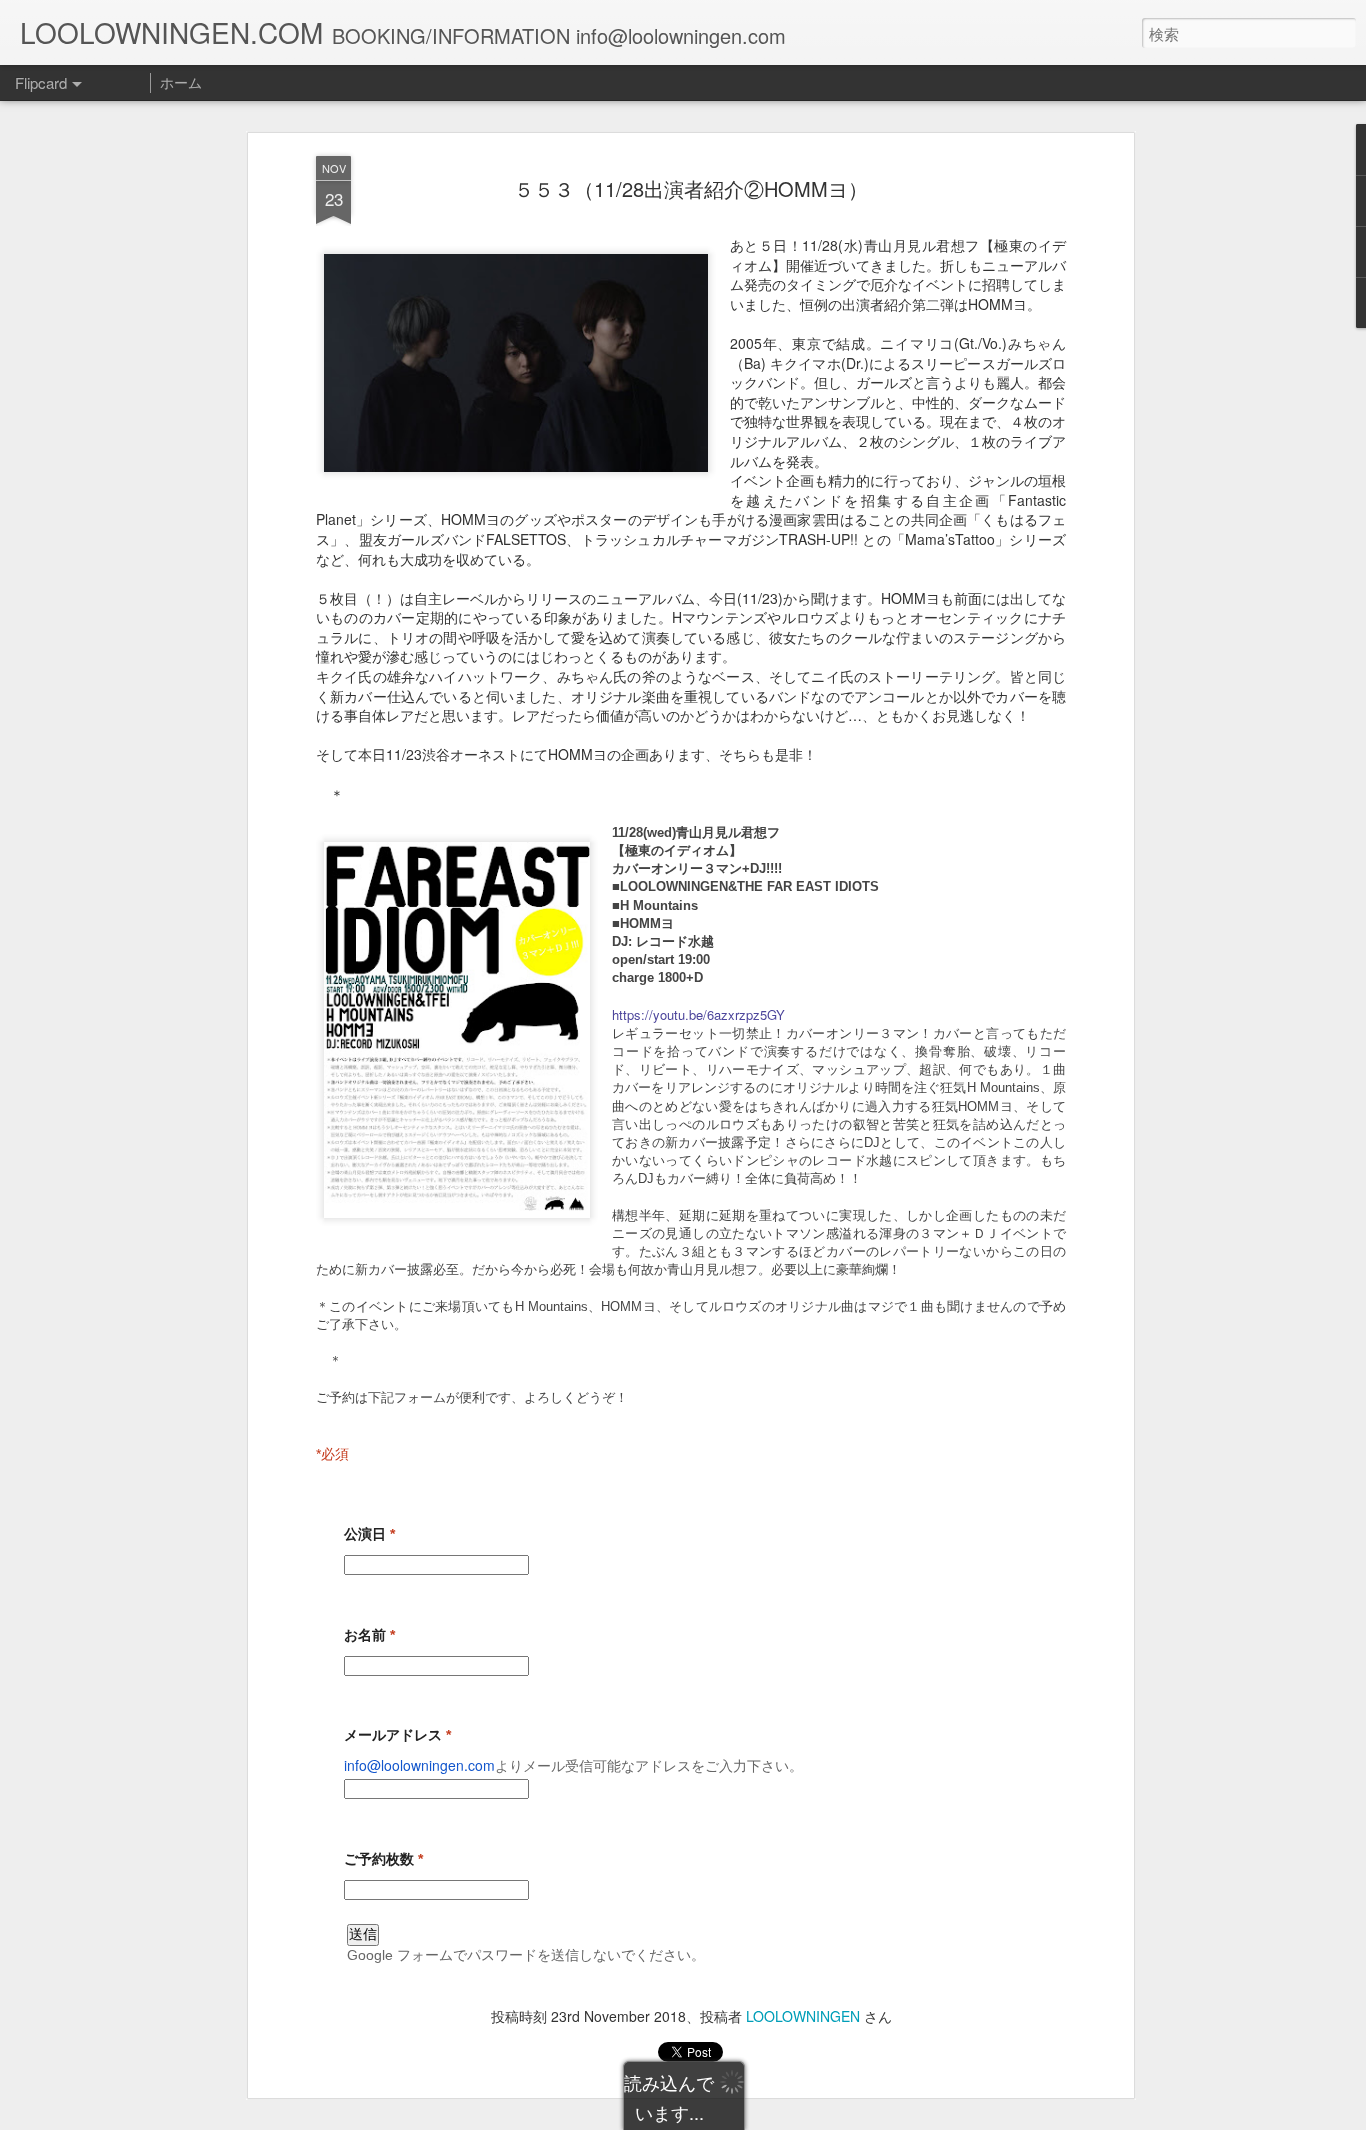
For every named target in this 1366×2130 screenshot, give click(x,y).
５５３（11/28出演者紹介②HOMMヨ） (691, 188)
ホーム (181, 82)
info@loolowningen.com (419, 1765)
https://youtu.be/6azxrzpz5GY (698, 1014)
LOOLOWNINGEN (803, 2016)
